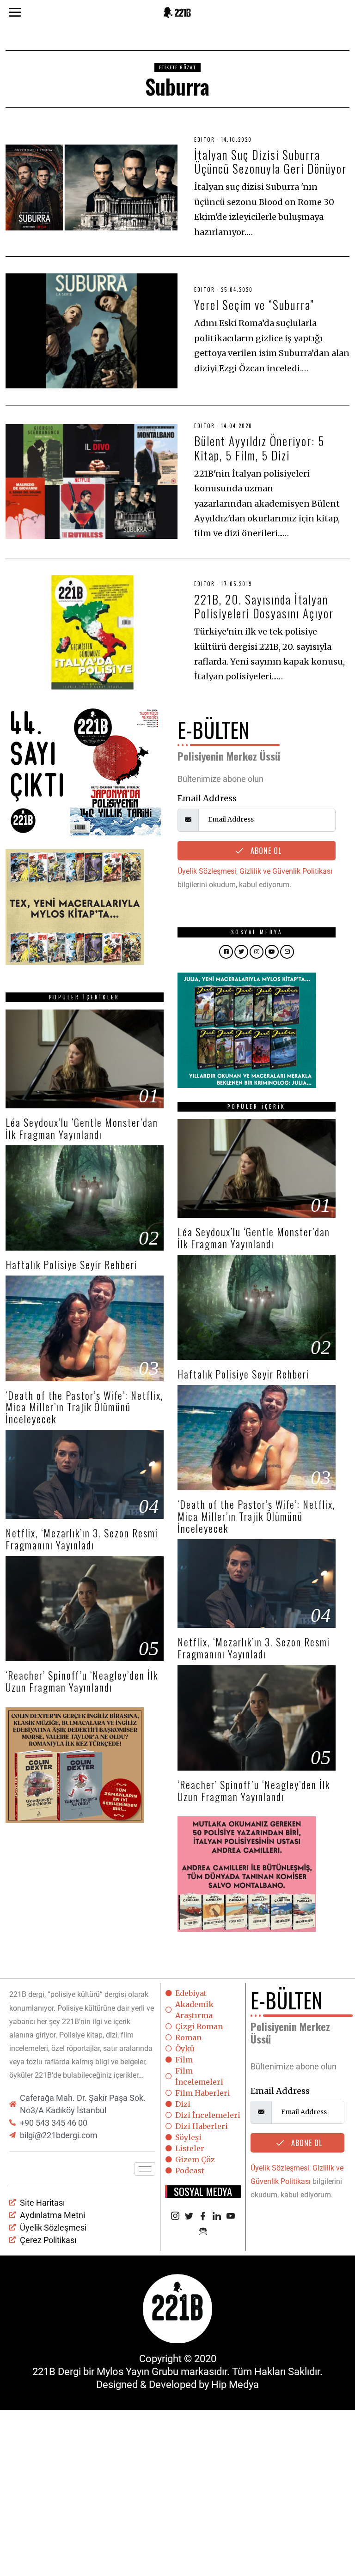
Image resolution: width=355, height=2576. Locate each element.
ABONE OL (265, 851)
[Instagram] (175, 2217)
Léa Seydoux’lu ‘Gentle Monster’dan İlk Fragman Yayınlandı (82, 1128)
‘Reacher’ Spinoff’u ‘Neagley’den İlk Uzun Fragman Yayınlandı (82, 1681)
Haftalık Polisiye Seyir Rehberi (71, 1264)
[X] (189, 2217)
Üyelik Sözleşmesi (207, 871)
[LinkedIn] (217, 2217)
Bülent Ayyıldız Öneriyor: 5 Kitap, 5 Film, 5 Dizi (259, 448)
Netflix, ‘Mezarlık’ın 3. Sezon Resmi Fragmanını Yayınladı (82, 1539)
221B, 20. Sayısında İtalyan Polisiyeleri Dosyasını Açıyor (264, 606)
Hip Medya (235, 2385)
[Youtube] (231, 2217)
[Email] (203, 2232)
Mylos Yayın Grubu (138, 2372)
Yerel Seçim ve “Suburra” (254, 305)
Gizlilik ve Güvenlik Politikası (286, 871)
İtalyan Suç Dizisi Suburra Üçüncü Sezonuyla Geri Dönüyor (270, 161)
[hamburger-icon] (145, 2169)
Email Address (207, 798)
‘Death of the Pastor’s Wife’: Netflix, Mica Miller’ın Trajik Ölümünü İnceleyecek (85, 1407)
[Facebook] (203, 2217)
